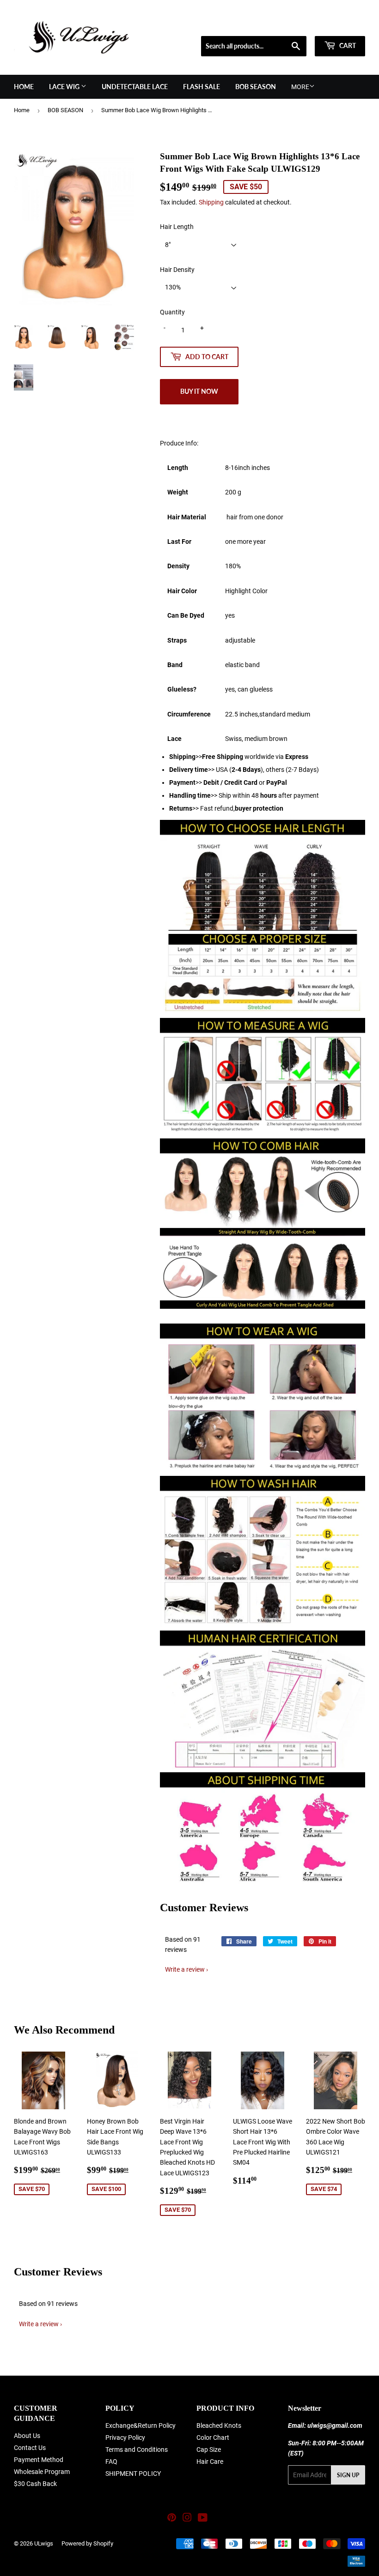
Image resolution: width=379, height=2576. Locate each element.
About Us (27, 2436)
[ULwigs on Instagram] (187, 2519)
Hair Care (210, 2462)
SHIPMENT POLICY (133, 2474)
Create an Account (342, 24)
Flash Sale (202, 87)
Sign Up (348, 2475)
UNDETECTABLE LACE (135, 87)
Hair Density (177, 270)
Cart (347, 45)
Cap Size (209, 2450)
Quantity (172, 312)
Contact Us (30, 2448)
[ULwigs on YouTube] (203, 2519)
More (300, 87)
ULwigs (44, 2543)
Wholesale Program (42, 2472)
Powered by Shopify (87, 2543)
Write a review (185, 1969)
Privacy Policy (125, 2438)
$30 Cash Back (35, 2484)
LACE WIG (65, 87)
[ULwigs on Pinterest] (172, 2519)
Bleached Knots (219, 2426)
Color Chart (213, 2438)
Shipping (211, 202)
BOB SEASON (256, 87)
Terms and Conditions (137, 2450)
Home (24, 87)
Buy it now (199, 391)
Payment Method (39, 2460)
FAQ (111, 2462)
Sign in (299, 24)
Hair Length (177, 227)
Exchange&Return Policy (141, 2426)
